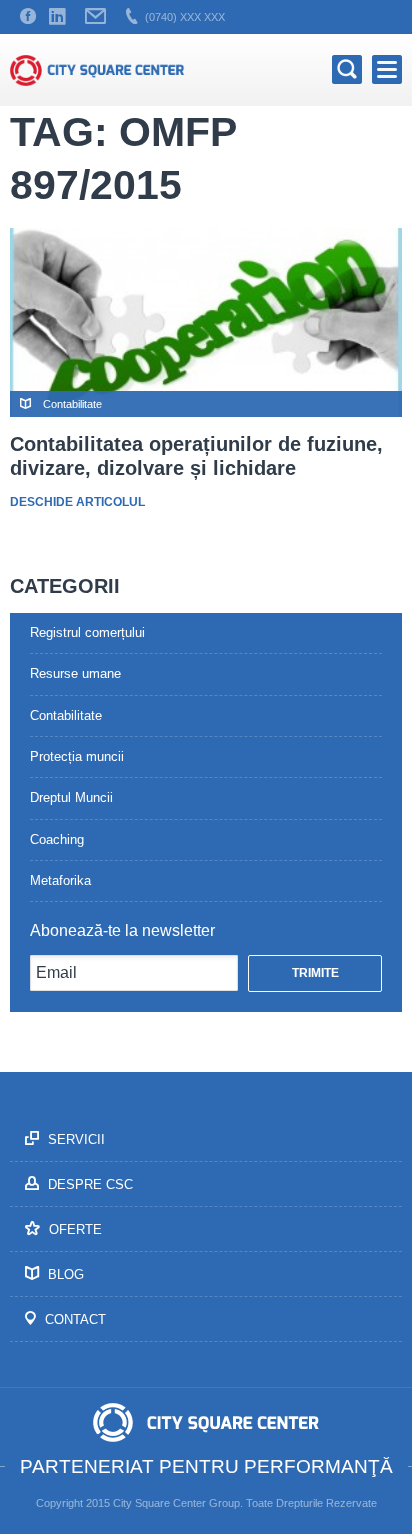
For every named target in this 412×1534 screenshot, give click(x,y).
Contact (73, 1319)
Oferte (73, 1229)
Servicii (74, 1139)
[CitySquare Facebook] (28, 17)
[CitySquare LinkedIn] (57, 17)
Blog (64, 1274)
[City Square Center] (97, 70)
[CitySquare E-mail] (95, 17)
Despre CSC (88, 1184)
